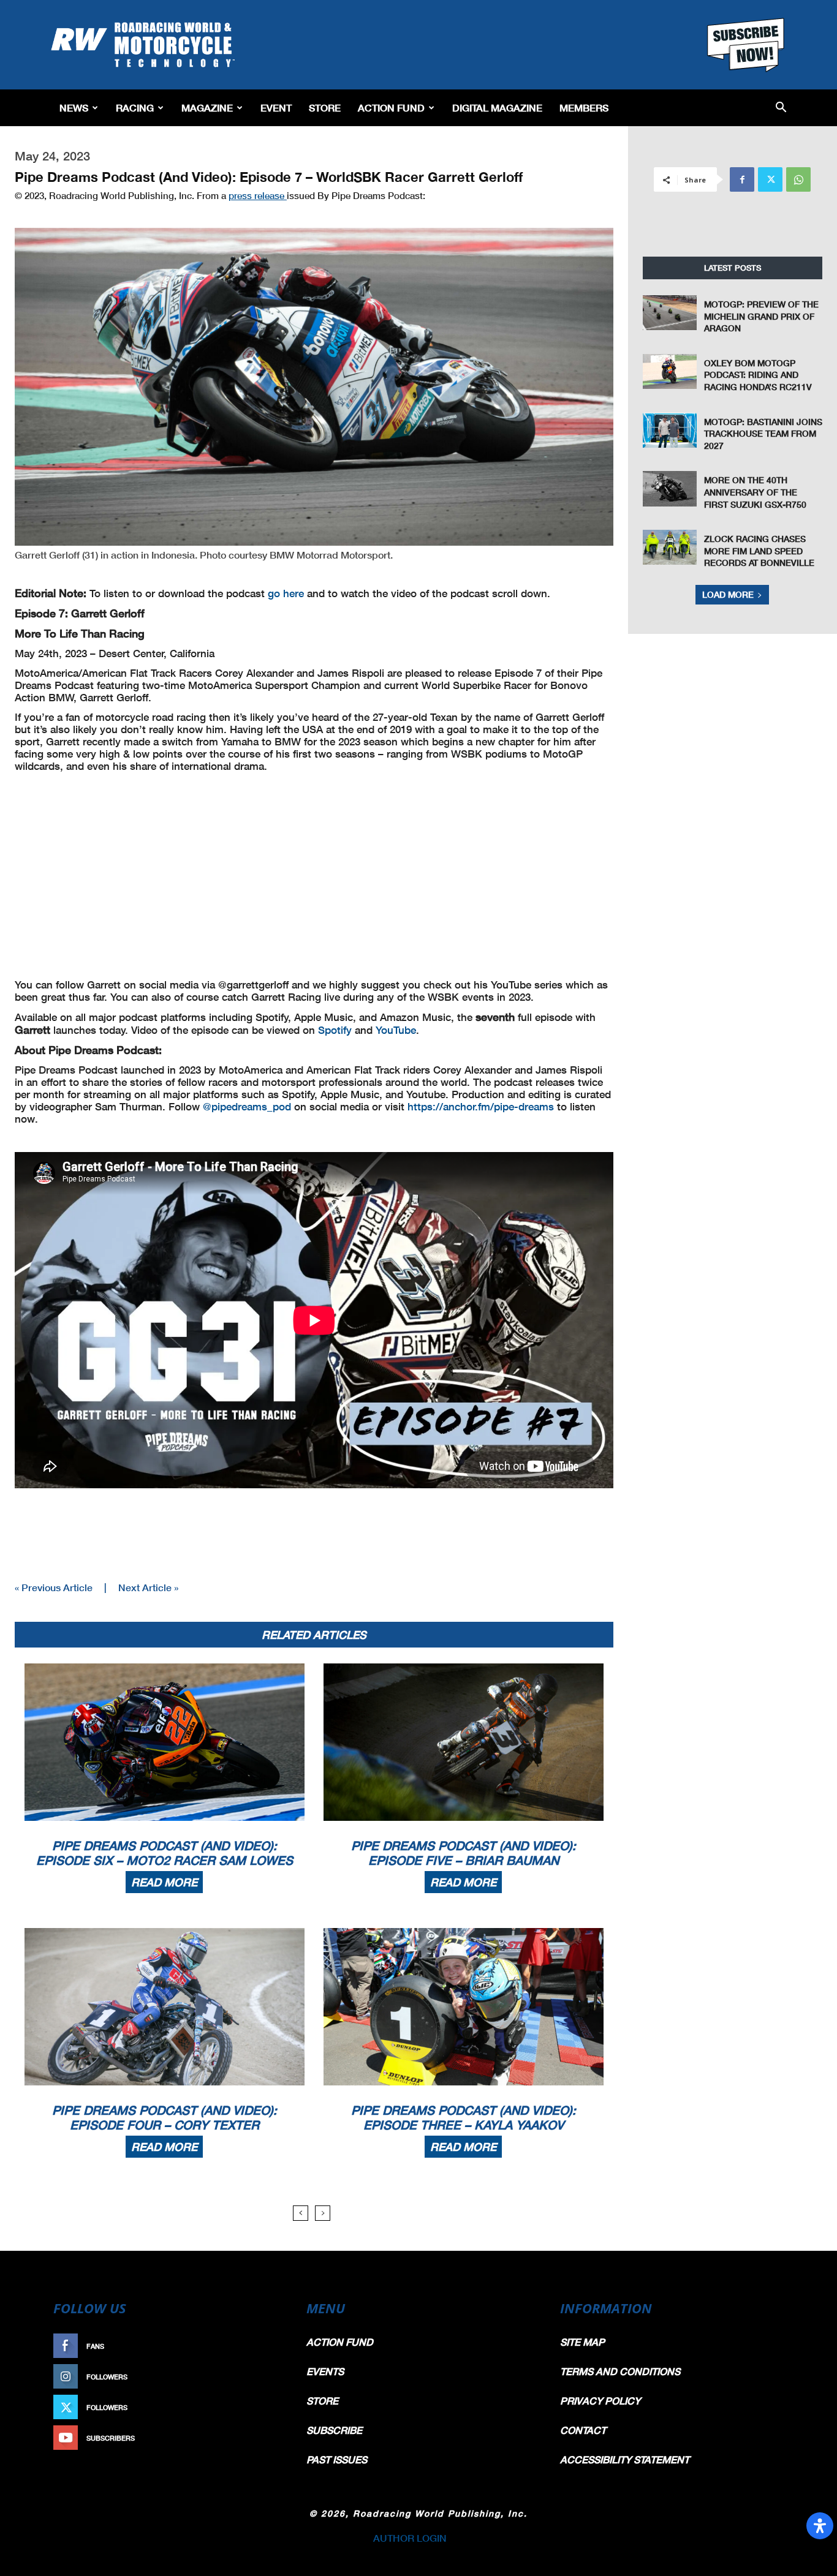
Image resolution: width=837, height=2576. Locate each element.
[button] (781, 108)
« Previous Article (54, 1587)
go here (286, 593)
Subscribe (257, 2438)
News (74, 107)
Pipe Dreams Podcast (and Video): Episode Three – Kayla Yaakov (464, 2117)
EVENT (276, 107)
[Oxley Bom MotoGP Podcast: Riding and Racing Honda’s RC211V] (670, 371)
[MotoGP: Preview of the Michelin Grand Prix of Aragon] (670, 313)
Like (270, 2346)
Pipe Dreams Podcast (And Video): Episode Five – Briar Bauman (464, 1853)
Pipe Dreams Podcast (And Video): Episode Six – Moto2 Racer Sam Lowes (165, 1853)
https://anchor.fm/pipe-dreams (481, 1106)
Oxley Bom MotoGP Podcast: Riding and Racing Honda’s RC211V (758, 375)
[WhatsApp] (798, 179)
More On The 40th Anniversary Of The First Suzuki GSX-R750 (755, 492)
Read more (164, 1882)
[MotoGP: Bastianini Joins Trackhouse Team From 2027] (670, 430)
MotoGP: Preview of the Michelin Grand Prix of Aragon (761, 316)
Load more (728, 594)
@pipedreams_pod (247, 1106)
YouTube (396, 1030)
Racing (135, 107)
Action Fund (391, 107)
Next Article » (148, 1587)
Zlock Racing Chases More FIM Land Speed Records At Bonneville (759, 551)
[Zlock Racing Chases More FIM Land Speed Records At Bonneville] (670, 547)
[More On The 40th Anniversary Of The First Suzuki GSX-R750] (670, 488)
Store (325, 107)
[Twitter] (770, 179)
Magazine (207, 107)
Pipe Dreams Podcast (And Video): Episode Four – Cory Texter (165, 2117)
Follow (263, 2377)
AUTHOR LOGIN (410, 2538)
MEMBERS (584, 107)
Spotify (335, 1030)
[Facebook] (742, 179)
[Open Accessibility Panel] (820, 2526)
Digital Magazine (497, 107)
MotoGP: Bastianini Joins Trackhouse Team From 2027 (763, 434)
